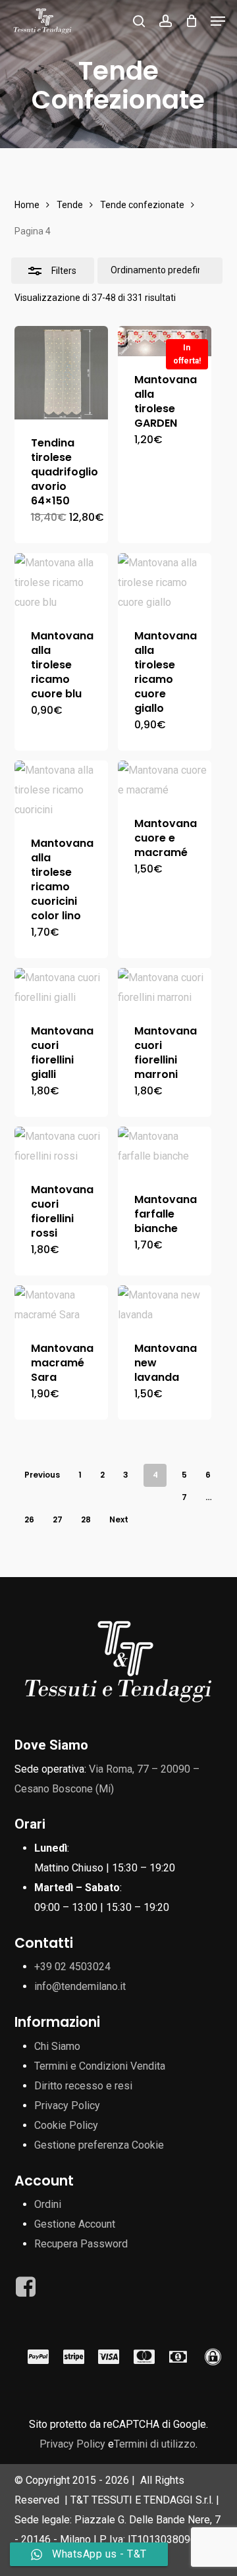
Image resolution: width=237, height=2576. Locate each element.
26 (29, 1519)
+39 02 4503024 (72, 1967)
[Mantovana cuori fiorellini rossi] (61, 1146)
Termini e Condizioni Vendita (100, 2066)
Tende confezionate (142, 205)
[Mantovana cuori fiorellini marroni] (165, 988)
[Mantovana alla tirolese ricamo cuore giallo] (165, 583)
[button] (218, 21)
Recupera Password (81, 2244)
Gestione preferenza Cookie (99, 2145)
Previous (42, 1475)
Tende (70, 205)
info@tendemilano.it (80, 1986)
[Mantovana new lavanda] (165, 1305)
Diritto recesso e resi (83, 2086)
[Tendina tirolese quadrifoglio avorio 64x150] (61, 373)
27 (58, 1519)
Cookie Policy (66, 2125)
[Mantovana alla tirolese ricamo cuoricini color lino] (61, 790)
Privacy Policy (67, 2106)
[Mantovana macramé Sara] (61, 1305)
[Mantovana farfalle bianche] (165, 1151)
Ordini (48, 2204)
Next (119, 1519)
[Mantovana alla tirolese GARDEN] (165, 341)
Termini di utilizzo (155, 2444)
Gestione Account (75, 2224)
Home (27, 205)
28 (86, 1519)
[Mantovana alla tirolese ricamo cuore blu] (61, 583)
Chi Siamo (57, 2046)
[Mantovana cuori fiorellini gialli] (61, 988)
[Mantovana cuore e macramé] (165, 780)
